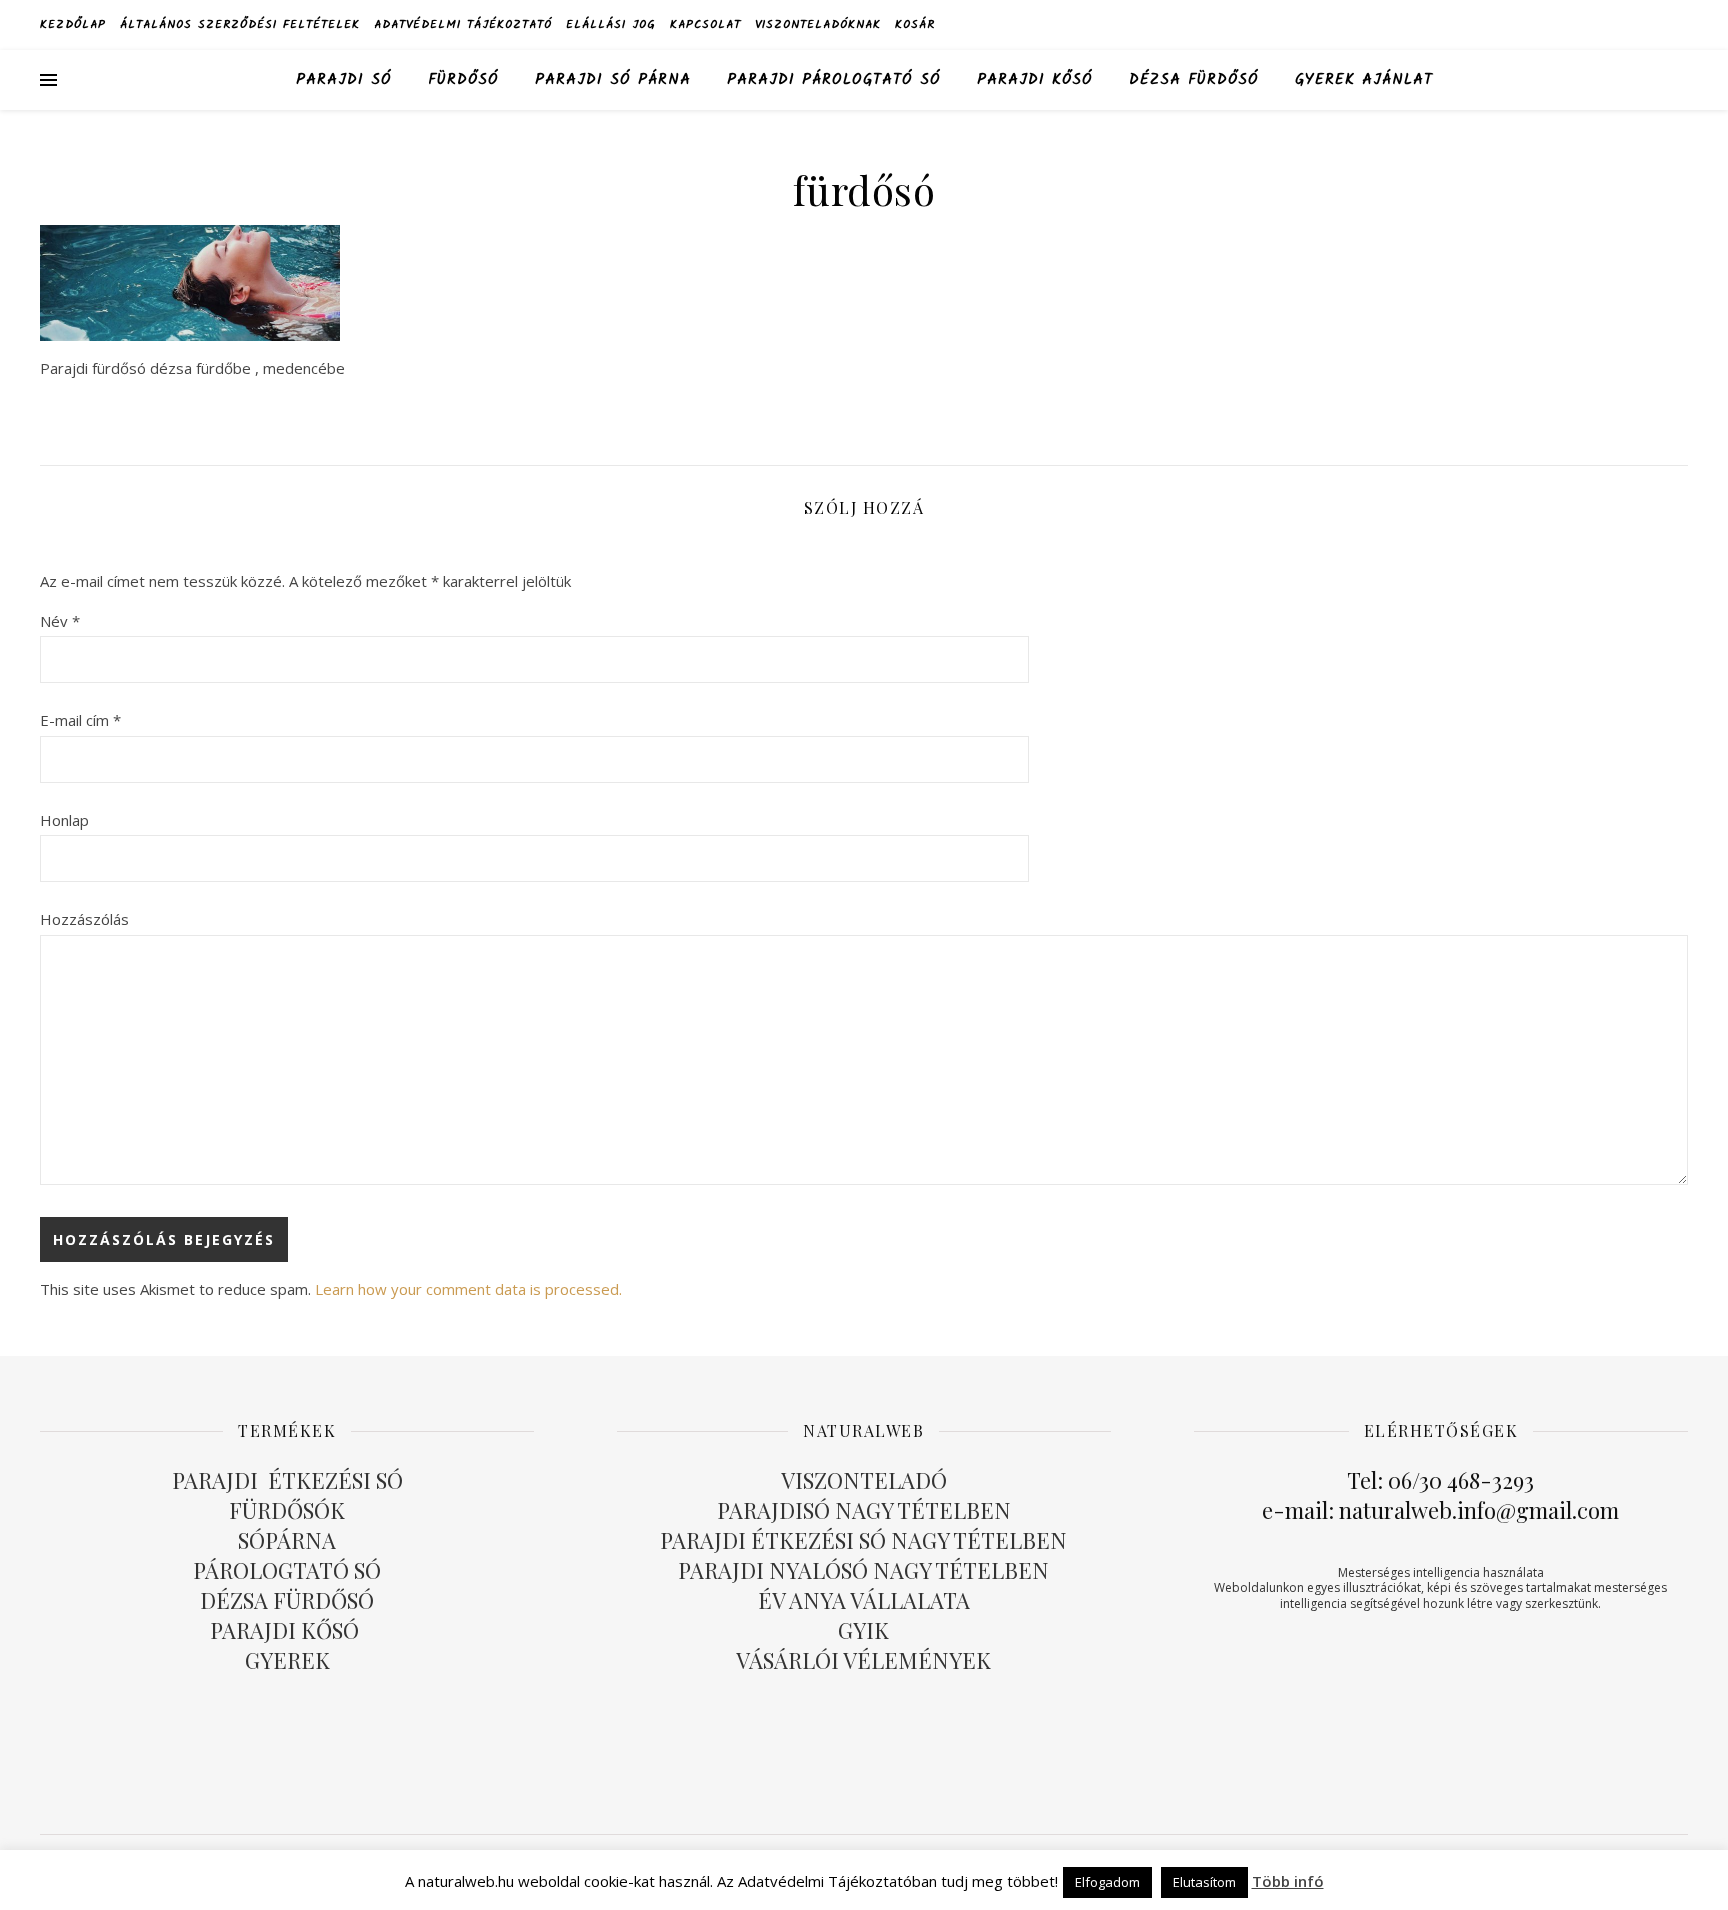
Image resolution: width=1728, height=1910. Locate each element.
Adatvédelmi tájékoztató (463, 24)
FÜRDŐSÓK (287, 1510)
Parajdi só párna (613, 80)
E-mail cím (80, 720)
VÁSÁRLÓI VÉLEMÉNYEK (863, 1660)
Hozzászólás (84, 919)
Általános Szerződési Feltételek (240, 24)
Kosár (915, 24)
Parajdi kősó (1035, 80)
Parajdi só (344, 80)
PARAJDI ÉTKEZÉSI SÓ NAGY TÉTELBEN (863, 1540)
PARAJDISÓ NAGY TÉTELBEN (864, 1510)
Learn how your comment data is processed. (468, 1289)
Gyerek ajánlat (1364, 80)
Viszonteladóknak (818, 24)
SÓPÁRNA (287, 1540)
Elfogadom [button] (1107, 1882)
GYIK (863, 1630)
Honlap (64, 820)
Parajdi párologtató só (834, 80)
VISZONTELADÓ (864, 1480)
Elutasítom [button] (1204, 1882)
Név (60, 621)
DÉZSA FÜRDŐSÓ (1194, 80)
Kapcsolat (705, 24)
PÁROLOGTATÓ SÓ (287, 1570)
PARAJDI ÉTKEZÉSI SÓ (287, 1480)
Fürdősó (463, 80)
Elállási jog (611, 24)
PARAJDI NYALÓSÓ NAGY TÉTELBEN (863, 1570)
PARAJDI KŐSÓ (287, 1630)
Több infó (1288, 1881)
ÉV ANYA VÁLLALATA (864, 1600)
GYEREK (287, 1660)
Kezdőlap (73, 24)
